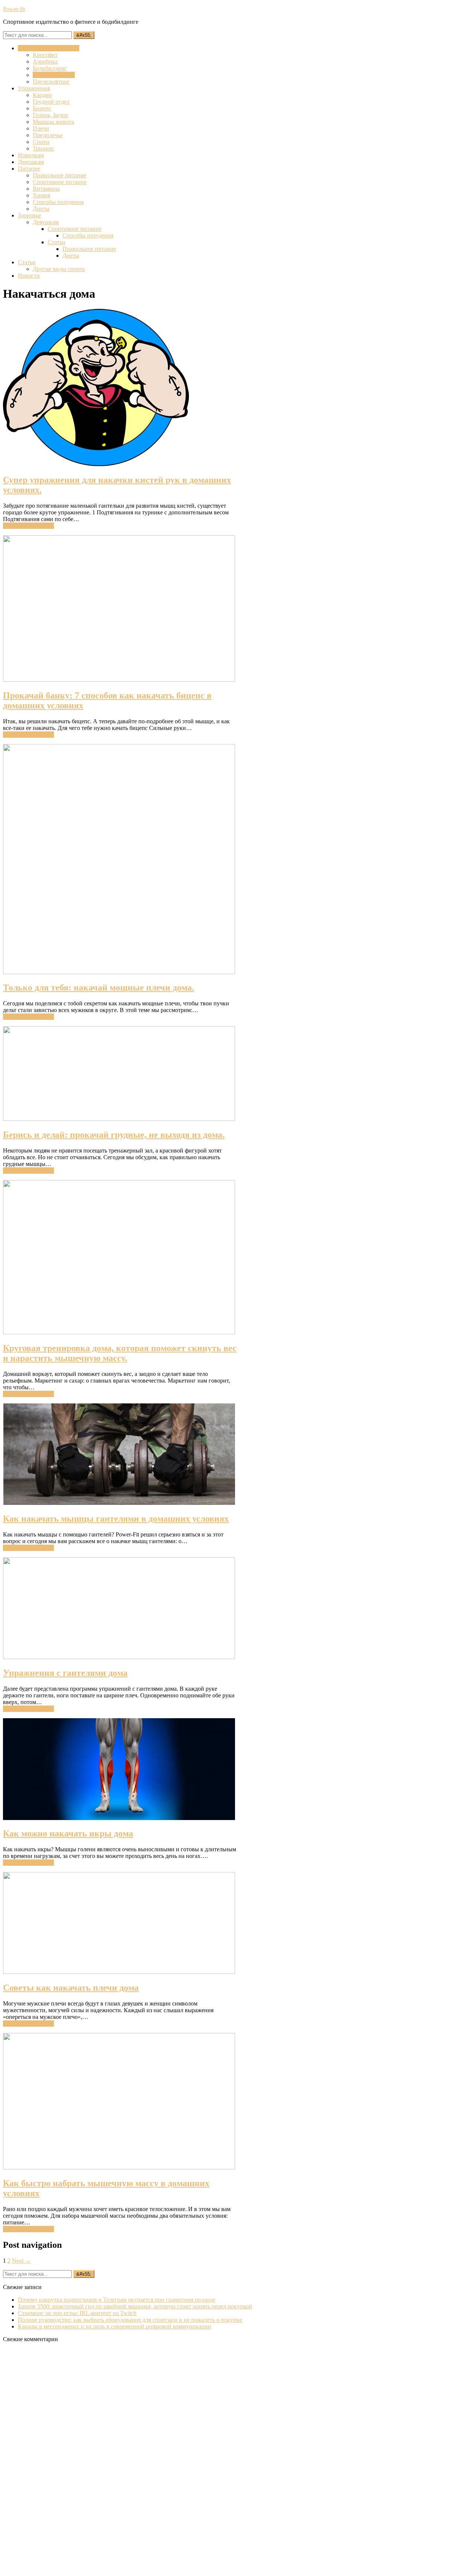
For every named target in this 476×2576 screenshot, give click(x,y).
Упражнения (34, 88)
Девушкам (31, 162)
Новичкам (31, 155)
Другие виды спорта (59, 269)
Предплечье (48, 135)
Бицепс (42, 108)
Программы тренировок (49, 48)
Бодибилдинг (50, 68)
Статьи (57, 242)
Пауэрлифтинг (51, 82)
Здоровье (29, 215)
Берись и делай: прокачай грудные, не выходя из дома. (114, 1135)
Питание (29, 169)
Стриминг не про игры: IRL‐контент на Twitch (77, 2313)
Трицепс (44, 148)
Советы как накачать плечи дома (71, 1988)
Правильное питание (59, 175)
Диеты (41, 209)
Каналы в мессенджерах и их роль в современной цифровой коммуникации (115, 2326)
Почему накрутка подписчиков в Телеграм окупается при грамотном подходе (117, 2300)
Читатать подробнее (28, 526)
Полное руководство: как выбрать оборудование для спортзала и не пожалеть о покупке (130, 2320)
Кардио (42, 95)
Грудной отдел (51, 102)
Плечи (41, 128)
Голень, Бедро (50, 115)
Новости (29, 276)
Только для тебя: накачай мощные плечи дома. (99, 988)
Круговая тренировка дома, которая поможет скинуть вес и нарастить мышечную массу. (120, 1353)
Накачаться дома (54, 75)
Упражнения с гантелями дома (65, 1673)
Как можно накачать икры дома (68, 1833)
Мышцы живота (53, 122)
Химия (41, 195)
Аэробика (45, 62)
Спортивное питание (60, 182)
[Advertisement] (59, 2460)
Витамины (46, 189)
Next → (21, 2261)
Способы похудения (58, 202)
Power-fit (14, 9)
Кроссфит (45, 55)
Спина (41, 142)
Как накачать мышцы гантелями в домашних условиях (116, 1519)
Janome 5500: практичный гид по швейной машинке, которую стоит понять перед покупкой (135, 2306)
